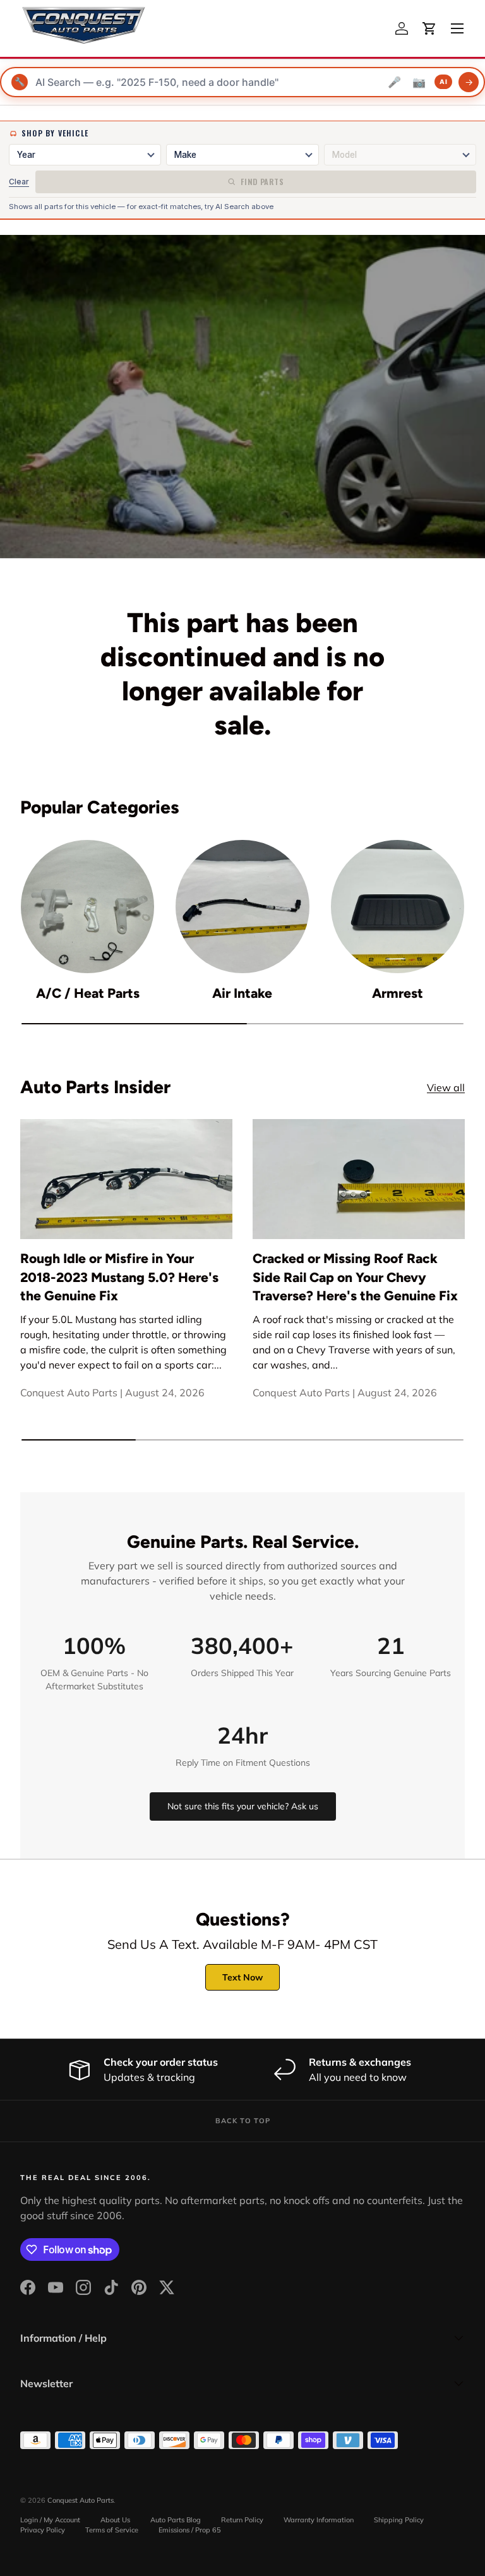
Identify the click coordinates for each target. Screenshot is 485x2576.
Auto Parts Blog (176, 2520)
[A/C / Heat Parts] (87, 907)
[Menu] (457, 28)
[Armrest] (398, 907)
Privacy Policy (43, 2530)
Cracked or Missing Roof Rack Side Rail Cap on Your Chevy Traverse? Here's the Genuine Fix (355, 1277)
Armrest (398, 993)
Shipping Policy (399, 2520)
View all (446, 1087)
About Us (115, 2520)
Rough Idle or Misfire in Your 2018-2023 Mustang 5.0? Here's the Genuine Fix (119, 1277)
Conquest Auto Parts (81, 2500)
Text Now (242, 1977)
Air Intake (242, 993)
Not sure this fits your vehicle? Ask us (243, 1806)
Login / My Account (50, 2520)
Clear (19, 182)
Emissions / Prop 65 (190, 2530)
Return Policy (242, 2520)
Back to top (243, 2121)
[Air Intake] (242, 907)
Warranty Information (319, 2520)
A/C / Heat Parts (88, 993)
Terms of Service (112, 2530)
